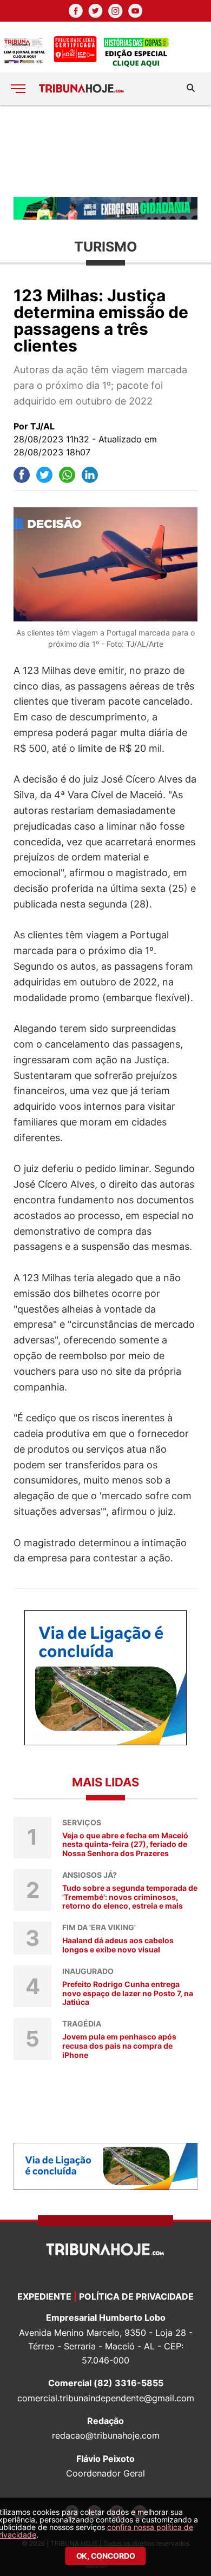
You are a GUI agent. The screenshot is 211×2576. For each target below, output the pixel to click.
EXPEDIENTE (44, 2296)
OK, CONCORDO (106, 2556)
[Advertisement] (105, 150)
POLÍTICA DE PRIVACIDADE (136, 2296)
